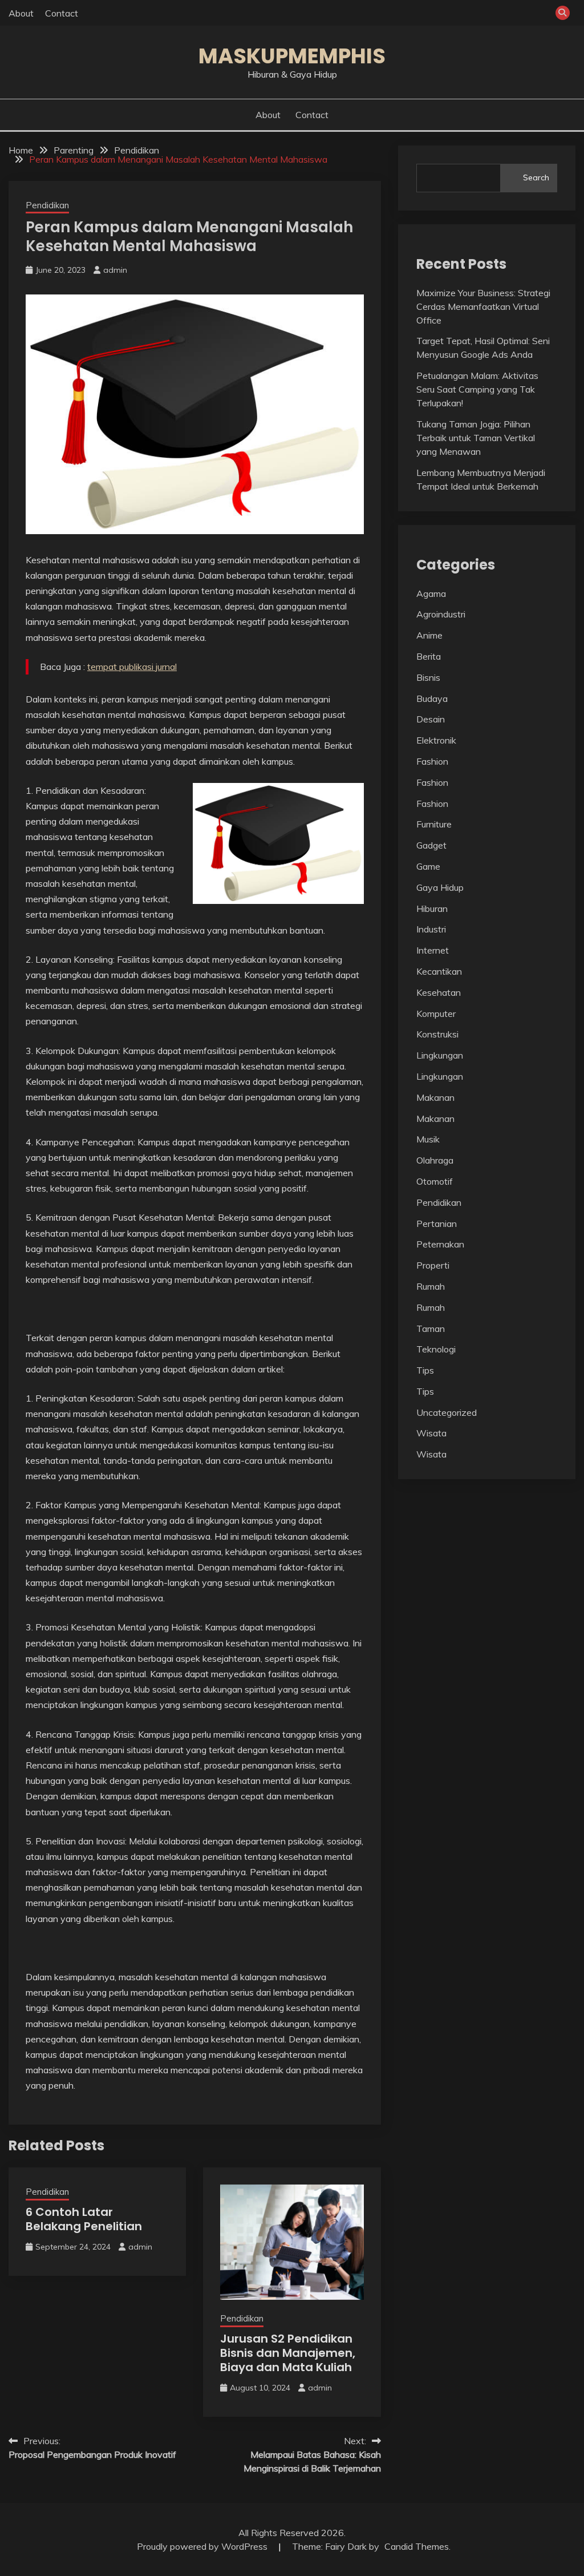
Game (428, 866)
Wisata (431, 1433)
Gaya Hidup (440, 887)
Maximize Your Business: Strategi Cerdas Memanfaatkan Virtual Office (483, 306)
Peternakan (440, 1244)
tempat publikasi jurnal (132, 667)
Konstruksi (437, 1034)
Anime (429, 635)
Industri (431, 929)
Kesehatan (439, 992)
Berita (429, 656)
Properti (433, 1265)
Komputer (436, 1014)
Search (536, 177)
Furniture (434, 824)
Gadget (431, 845)
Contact (62, 13)
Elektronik (436, 740)
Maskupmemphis (292, 56)
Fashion (432, 761)
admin (115, 270)
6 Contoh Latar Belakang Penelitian (84, 2219)
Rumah (431, 1286)
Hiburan (432, 909)
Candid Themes (417, 2546)
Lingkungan (440, 1055)
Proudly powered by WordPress (203, 2546)
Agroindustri (441, 614)
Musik (428, 1139)
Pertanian (437, 1224)
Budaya (432, 698)
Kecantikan (439, 971)
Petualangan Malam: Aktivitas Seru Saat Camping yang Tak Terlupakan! (477, 389)
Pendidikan (47, 205)
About (21, 13)
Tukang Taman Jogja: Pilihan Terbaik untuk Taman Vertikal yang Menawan (476, 438)
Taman (431, 1329)
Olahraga (435, 1160)
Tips (425, 1370)
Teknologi (436, 1349)
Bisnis (428, 677)
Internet (433, 950)
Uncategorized (447, 1412)
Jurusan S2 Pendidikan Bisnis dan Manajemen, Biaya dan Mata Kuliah (288, 2353)
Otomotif (435, 1181)
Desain (431, 719)
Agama (431, 593)
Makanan (435, 1097)
